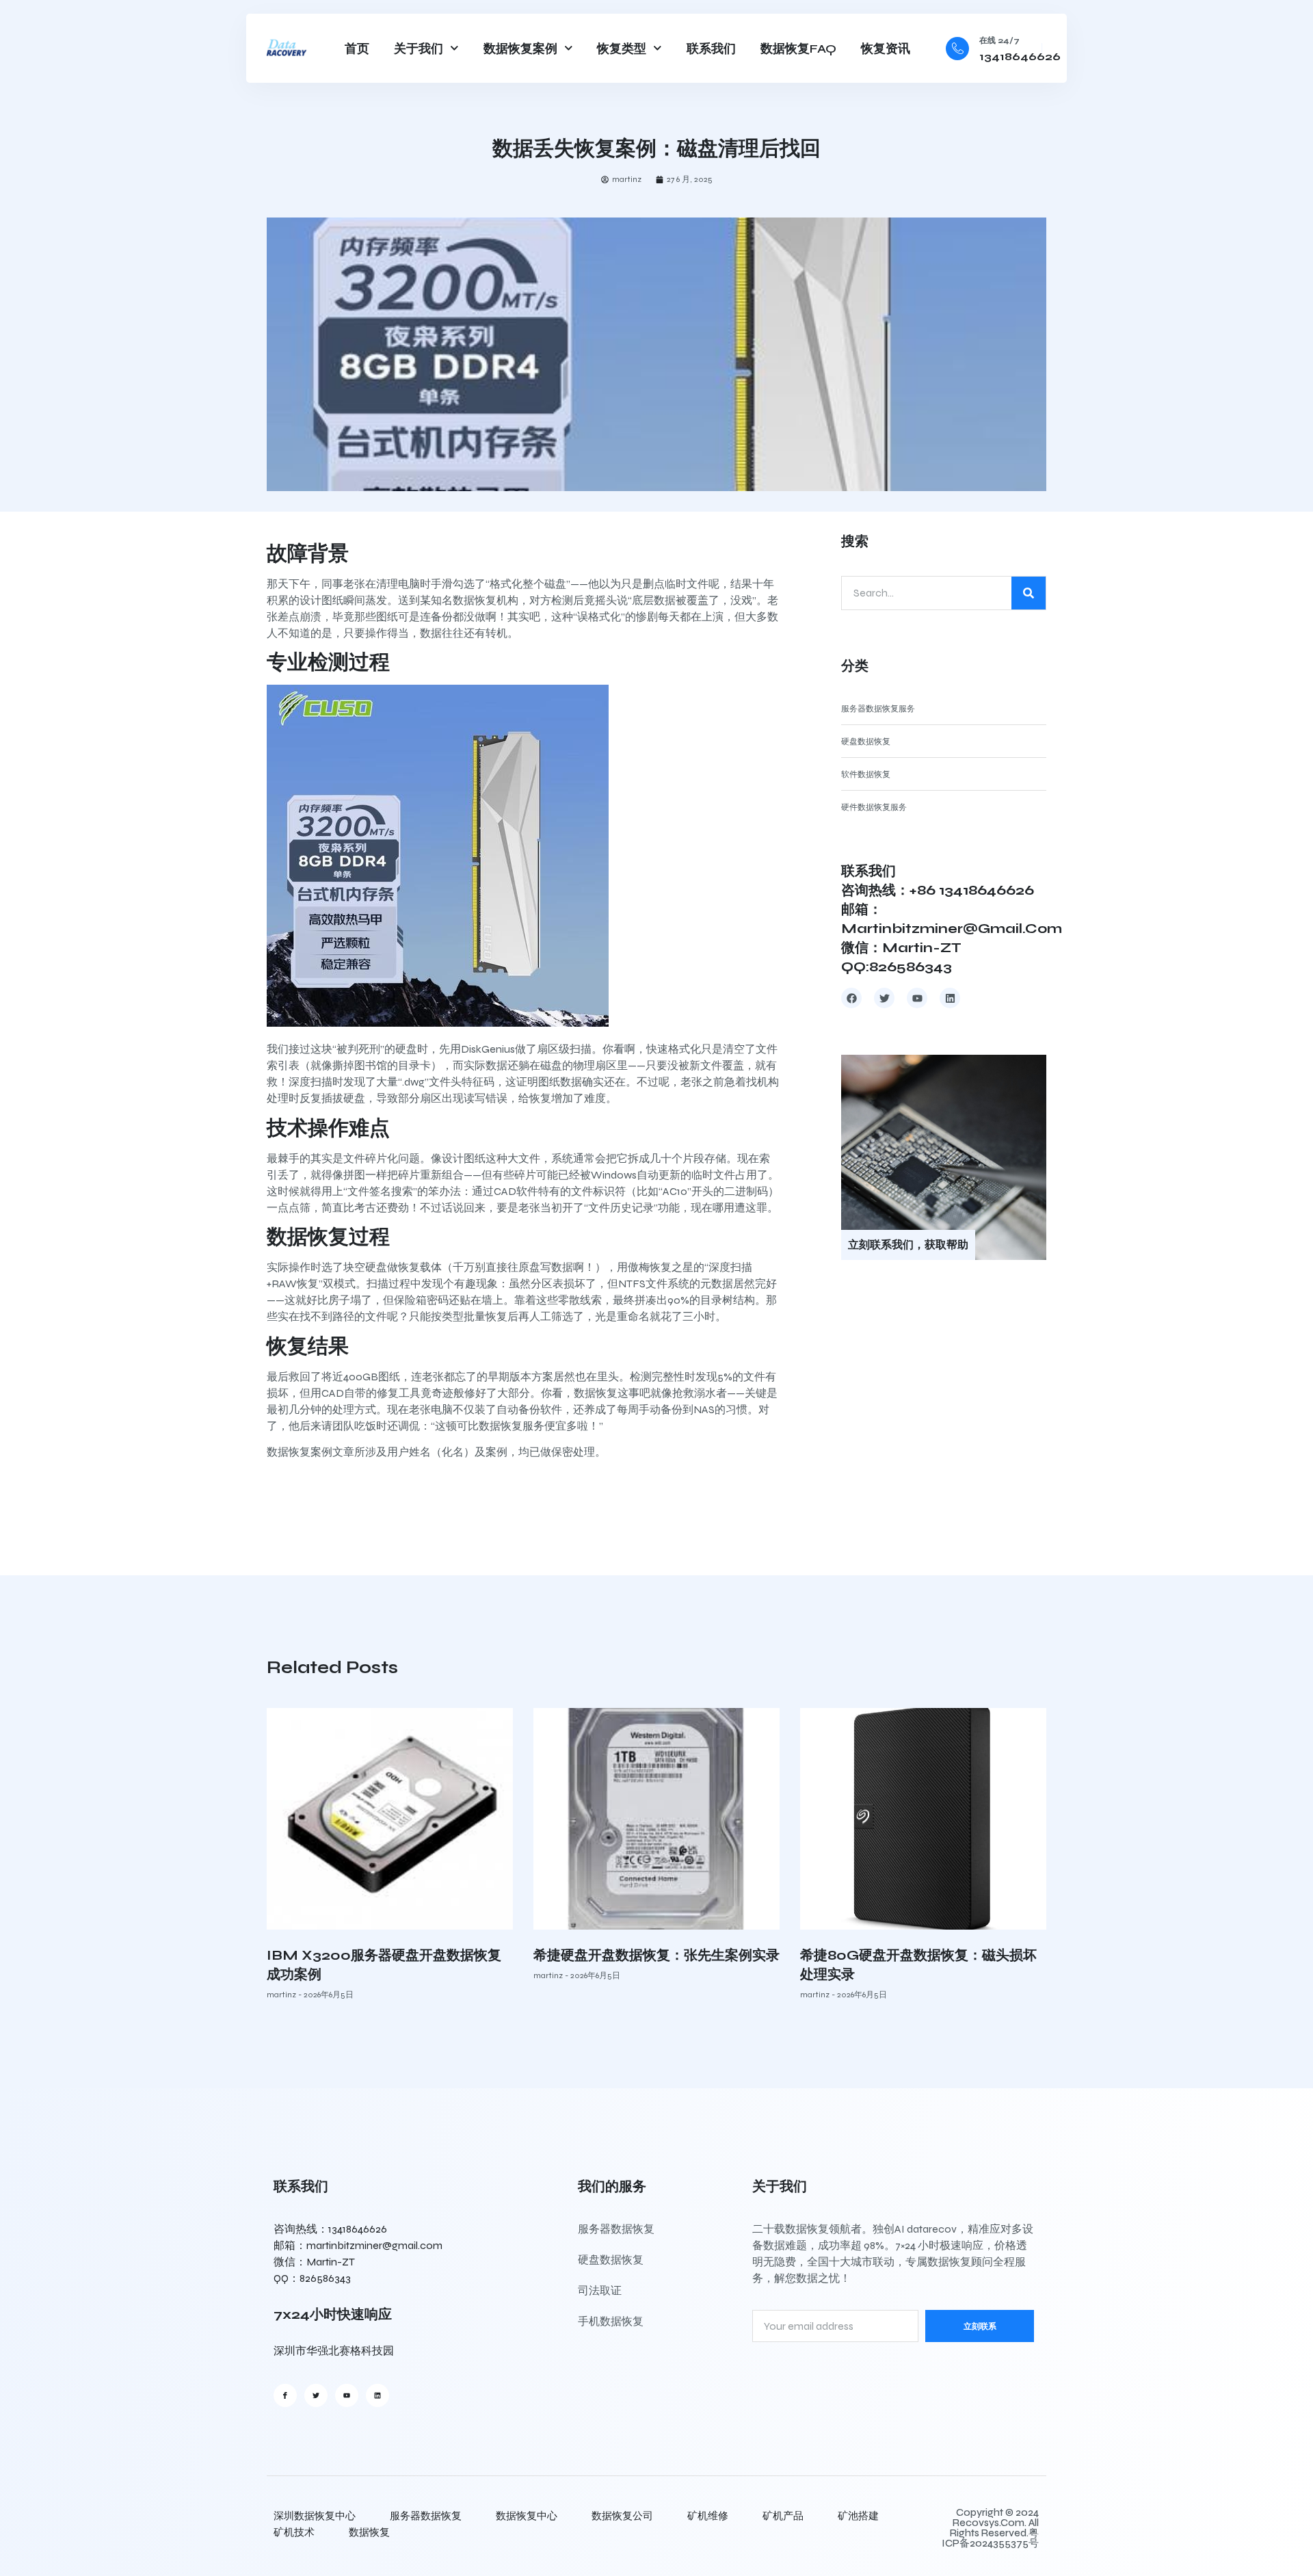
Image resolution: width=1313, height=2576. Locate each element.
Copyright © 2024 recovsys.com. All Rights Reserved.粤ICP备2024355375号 (990, 2528)
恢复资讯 (886, 49)
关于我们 (419, 49)
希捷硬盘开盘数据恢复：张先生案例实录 (656, 1955)
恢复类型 (622, 49)
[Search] (1029, 593)
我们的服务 (612, 2186)
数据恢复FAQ (798, 49)
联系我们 (711, 49)
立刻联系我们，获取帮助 (908, 1245)
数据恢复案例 (520, 49)
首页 (357, 49)
